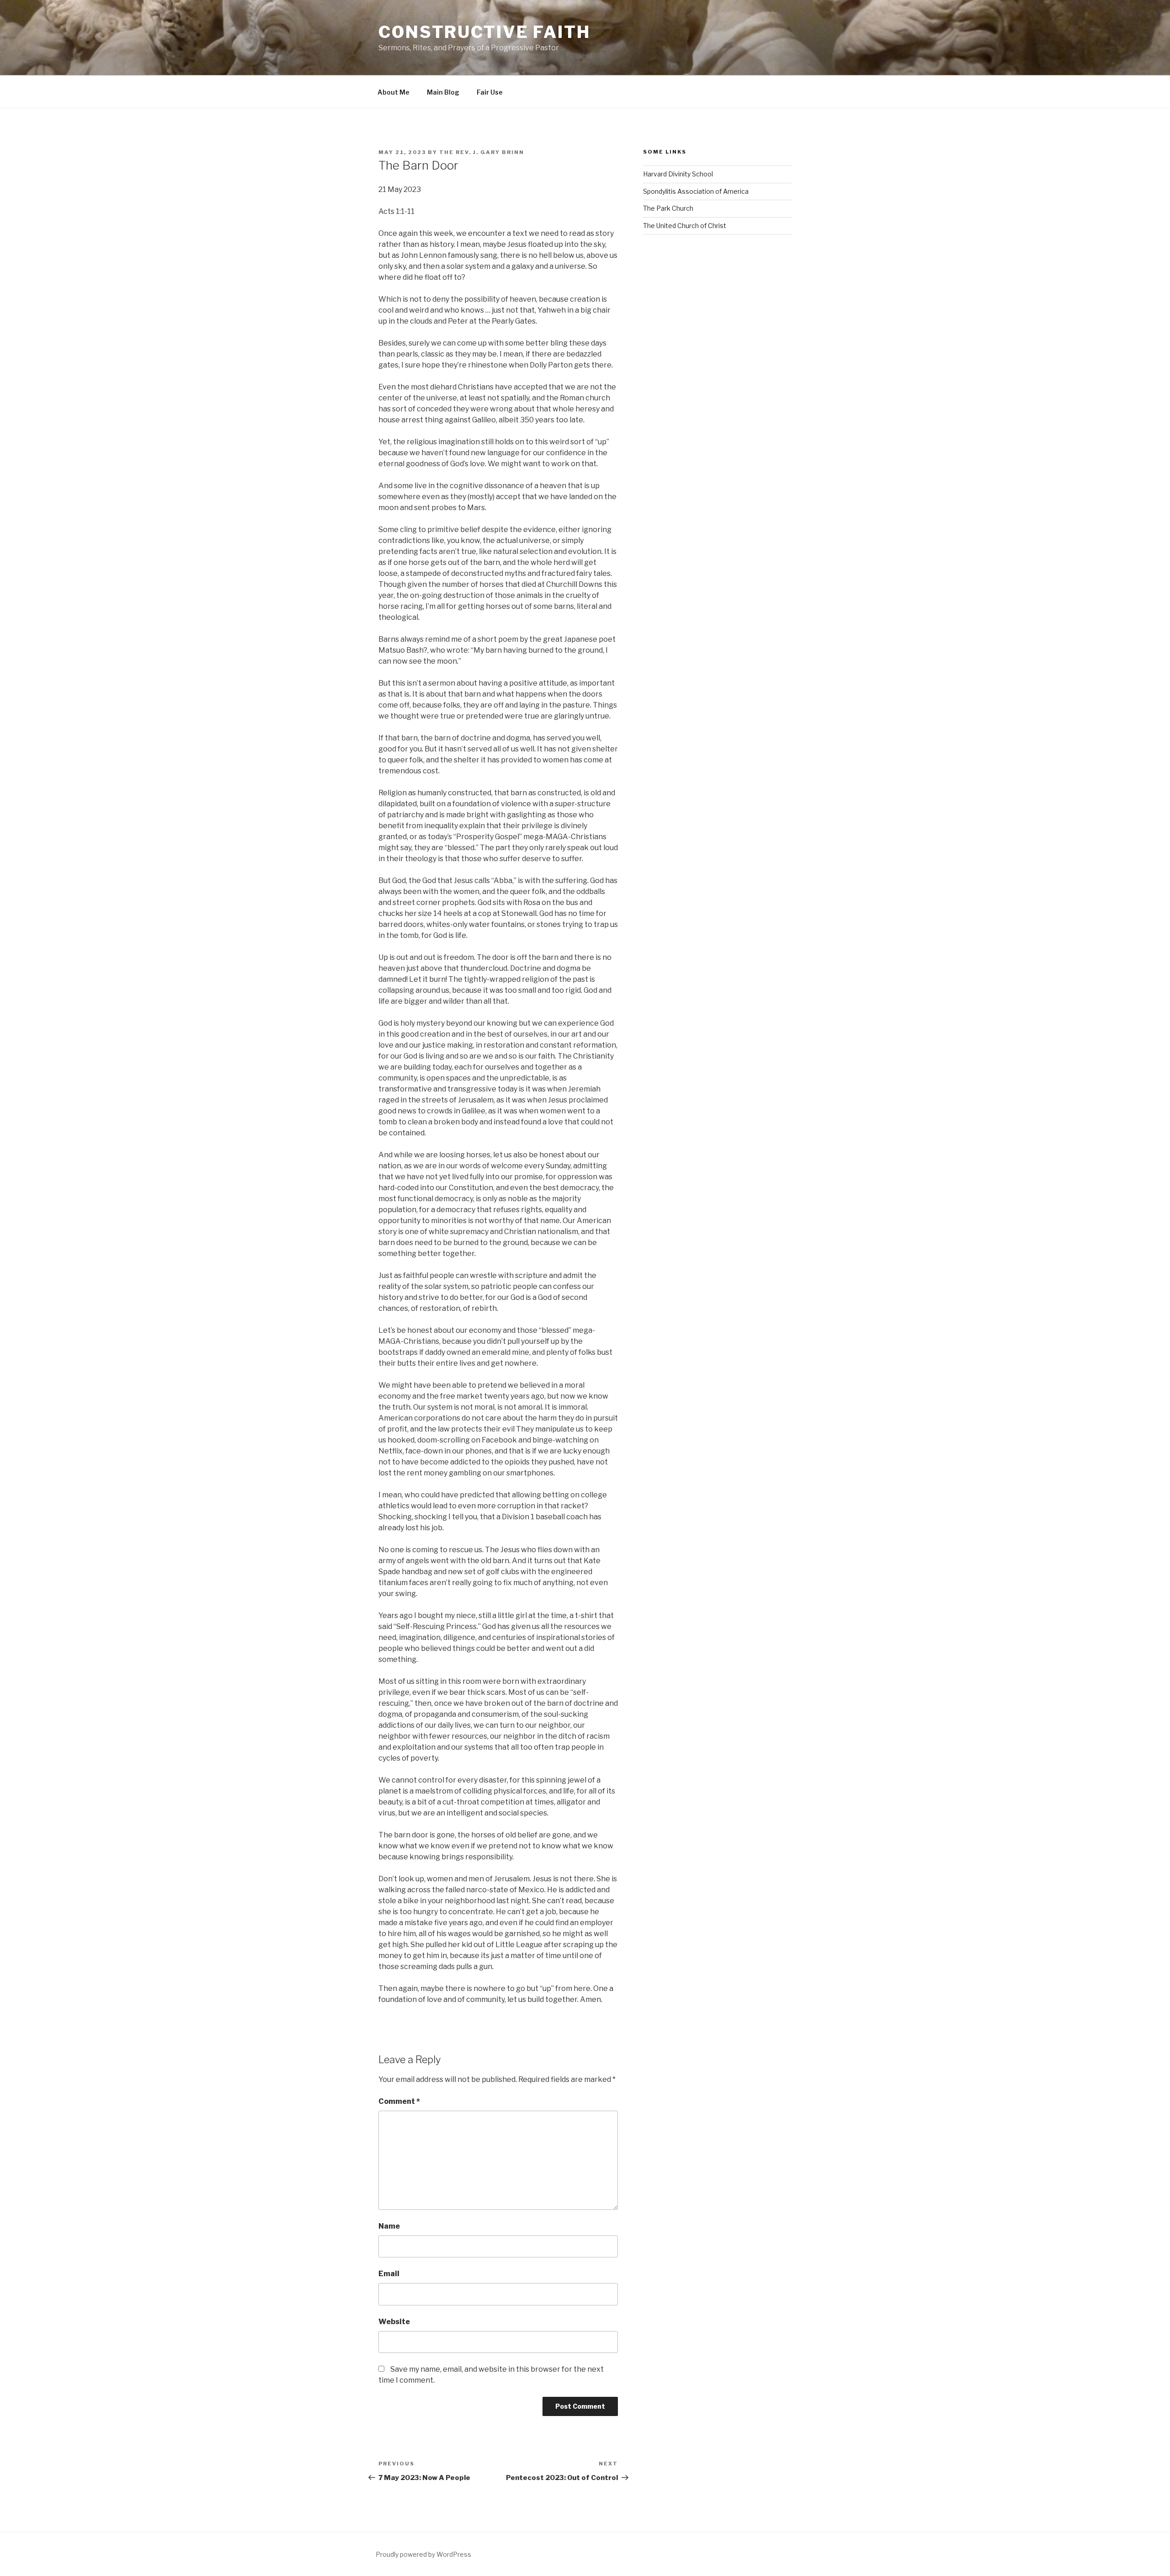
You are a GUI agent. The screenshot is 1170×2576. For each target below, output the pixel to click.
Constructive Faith (484, 32)
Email (389, 2274)
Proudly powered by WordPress (423, 2554)
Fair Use (490, 92)
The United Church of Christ (685, 226)
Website (394, 2322)
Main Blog (443, 92)
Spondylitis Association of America (696, 191)
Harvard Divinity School (678, 174)
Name (389, 2226)
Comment (399, 2101)
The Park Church (668, 208)
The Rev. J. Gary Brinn (482, 152)
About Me (394, 92)
